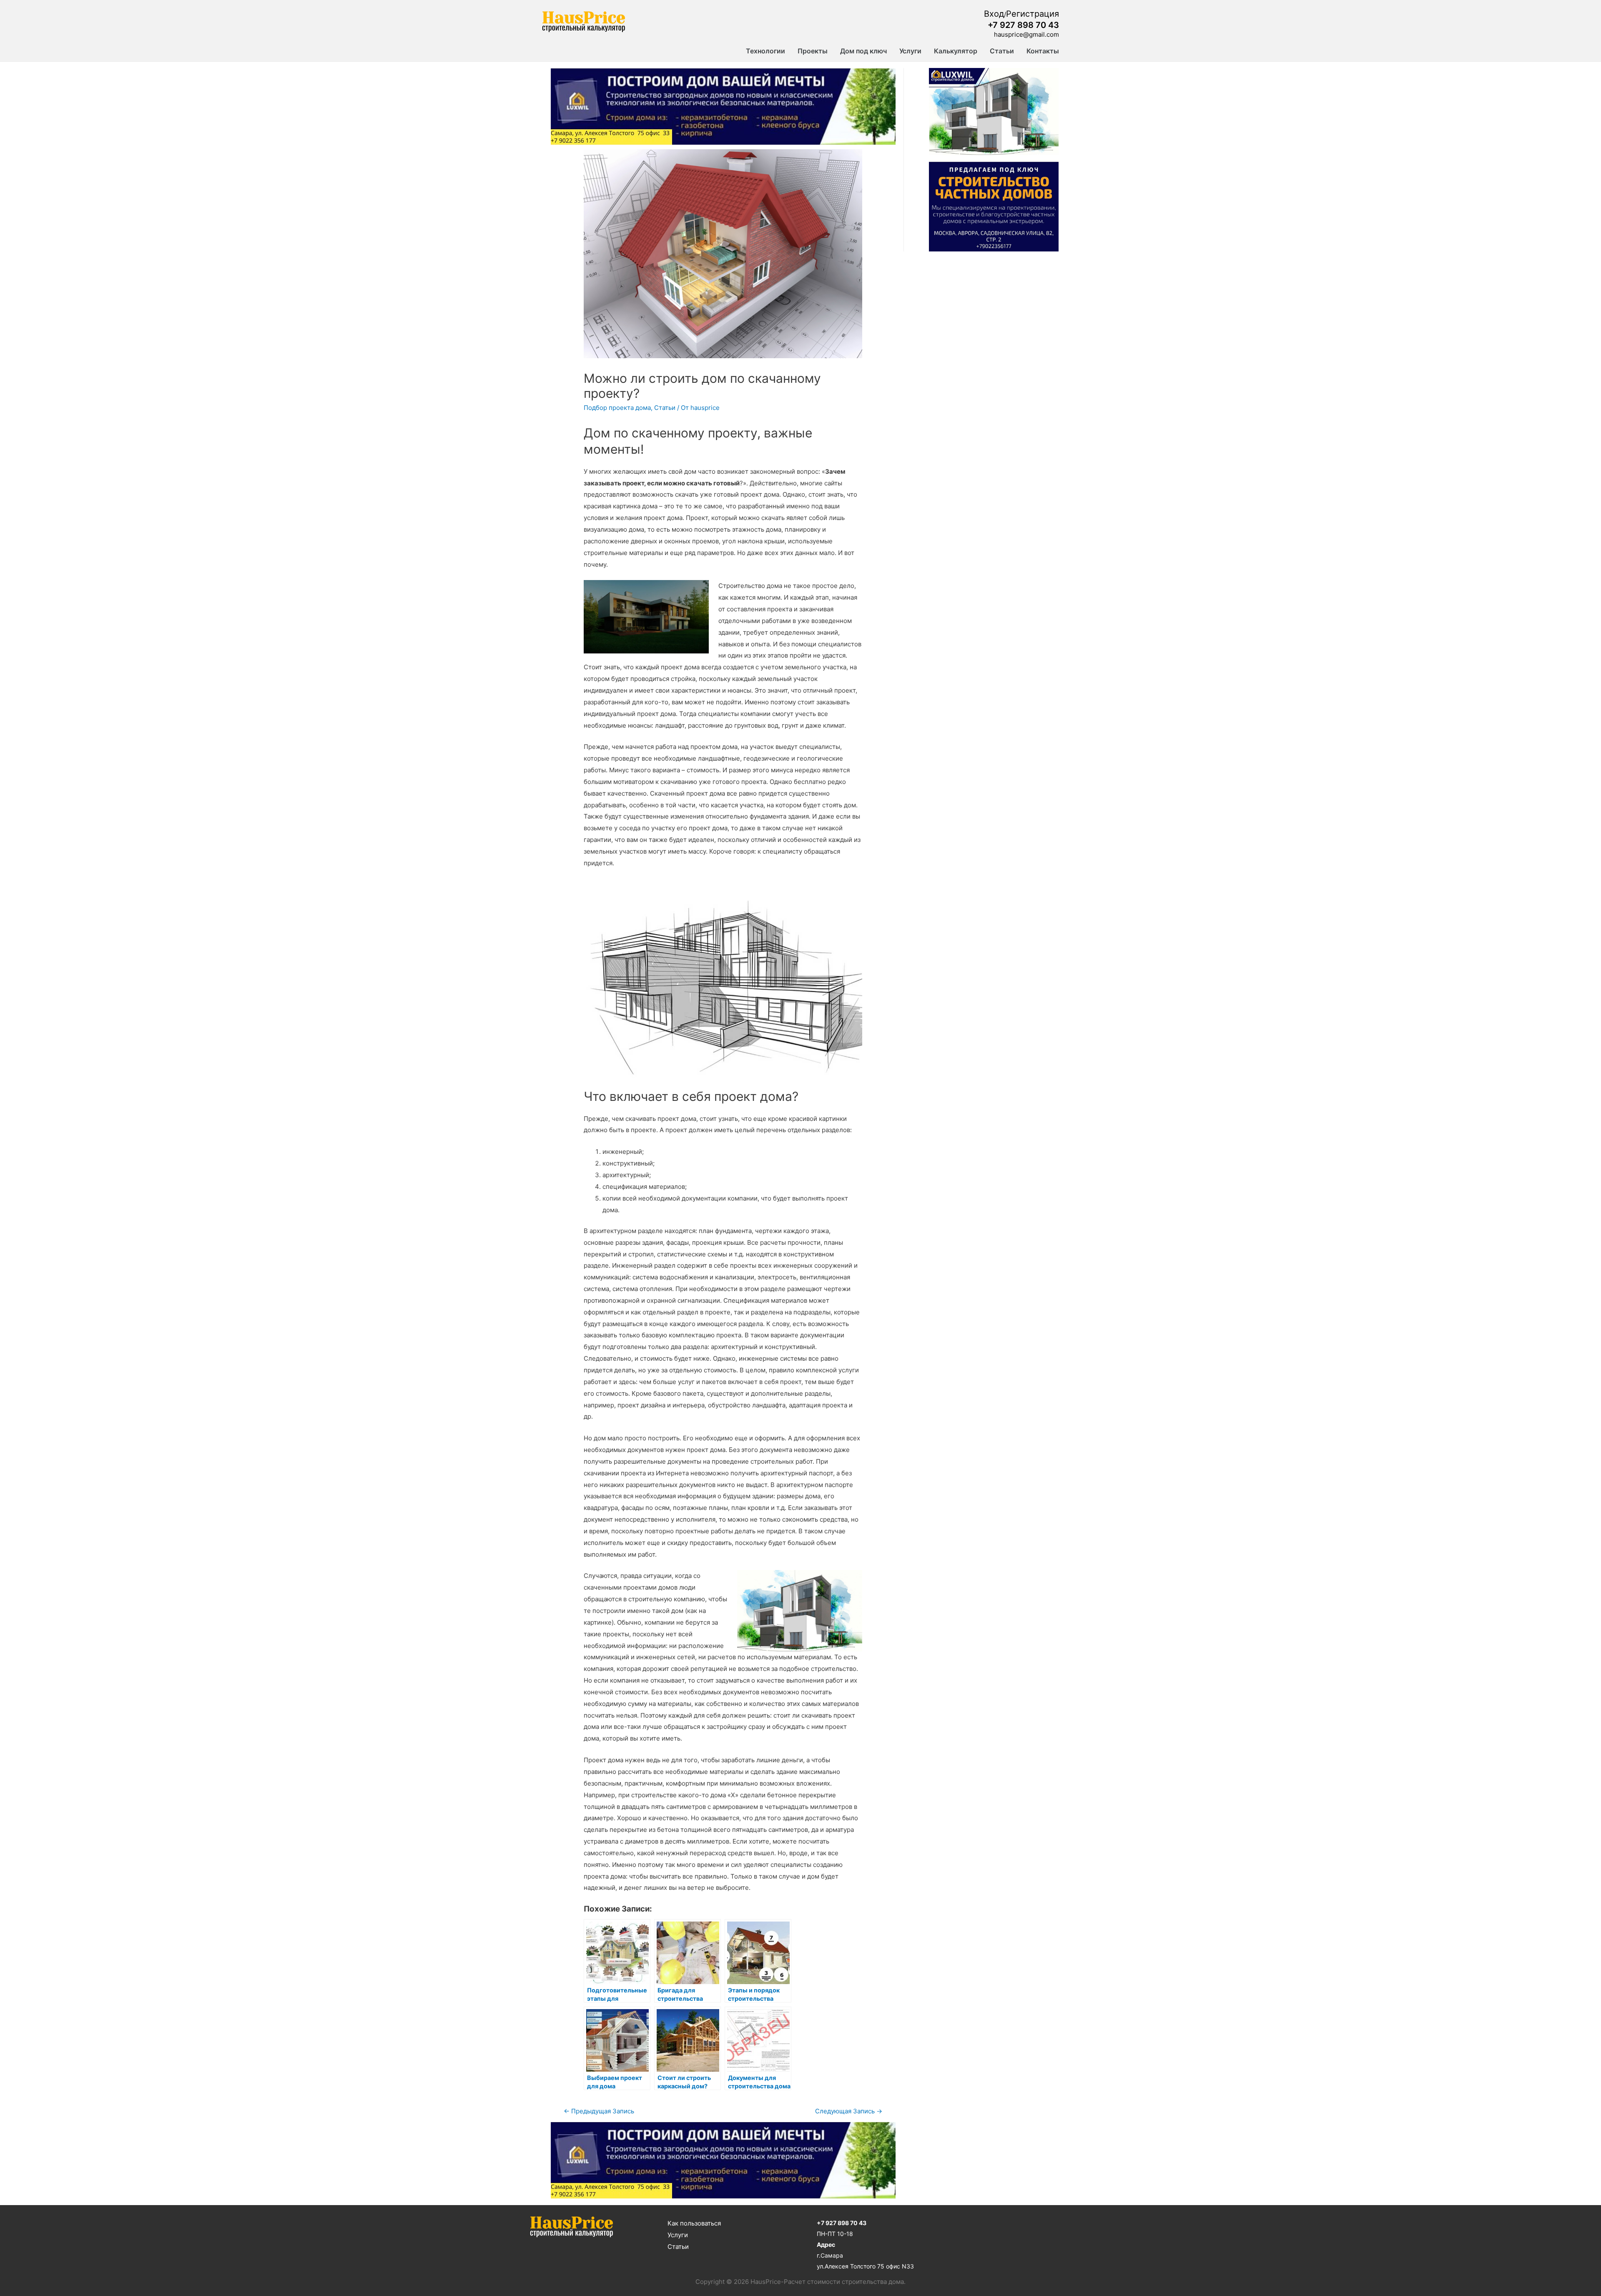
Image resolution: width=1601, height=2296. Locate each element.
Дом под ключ (863, 51)
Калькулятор (956, 51)
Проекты (813, 51)
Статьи (1002, 51)
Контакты (1043, 51)
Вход (994, 14)
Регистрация (1033, 14)
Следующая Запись (849, 2111)
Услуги (910, 51)
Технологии (765, 51)
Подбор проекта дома (617, 408)
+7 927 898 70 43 (1023, 25)
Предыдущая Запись (599, 2111)
